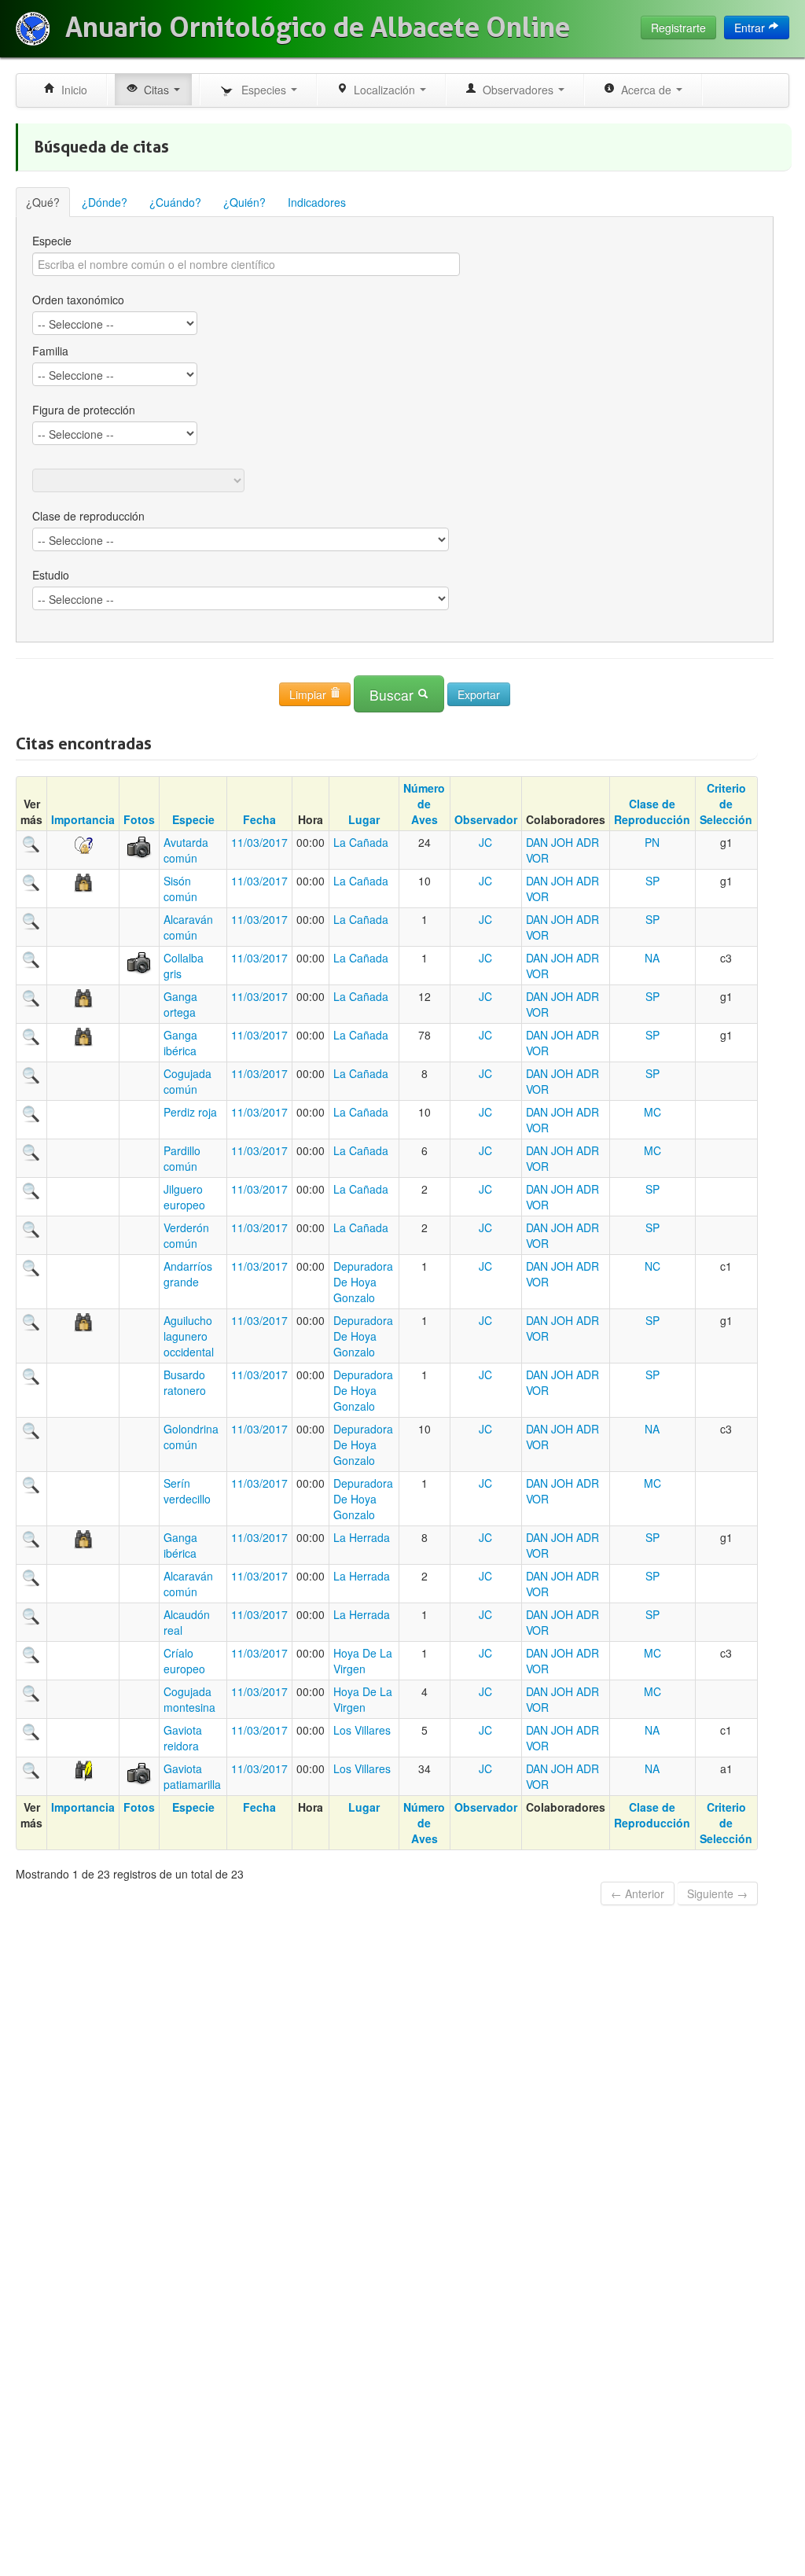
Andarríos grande (188, 1274)
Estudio (51, 575)
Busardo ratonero (185, 1382)
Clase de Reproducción (652, 811)
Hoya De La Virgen (363, 1661)
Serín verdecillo (187, 1491)
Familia (50, 351)
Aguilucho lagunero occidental (189, 1336)
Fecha (259, 819)
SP (652, 881)
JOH (562, 842)
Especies (262, 90)
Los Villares (362, 1730)
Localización (383, 90)
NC (652, 1266)
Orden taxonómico (78, 300)
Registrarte (678, 28)
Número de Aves (424, 804)
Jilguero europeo (184, 1197)
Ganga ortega (180, 1004)
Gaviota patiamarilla (192, 1776)
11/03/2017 (259, 842)
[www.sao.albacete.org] (33, 29)
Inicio (71, 90)
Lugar (364, 819)
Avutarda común (186, 850)
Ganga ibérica (180, 1043)
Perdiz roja (190, 1112)
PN (652, 842)
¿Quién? (244, 202)
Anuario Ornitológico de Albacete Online (318, 28)
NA (652, 958)
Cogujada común (187, 1081)
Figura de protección (84, 410)
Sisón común (180, 889)
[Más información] (31, 842)
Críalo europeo (184, 1661)
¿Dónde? (105, 202)
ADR (588, 842)
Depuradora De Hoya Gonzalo (363, 1282)
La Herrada (362, 1537)
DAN (537, 842)
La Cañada (361, 842)
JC (485, 842)
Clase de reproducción (88, 516)
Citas (155, 90)
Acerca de (645, 90)
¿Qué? (43, 202)
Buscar (393, 695)
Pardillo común (182, 1158)
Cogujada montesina (189, 1699)
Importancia (83, 819)
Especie (52, 241)
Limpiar (309, 694)
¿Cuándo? (175, 202)
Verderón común (186, 1235)
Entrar (751, 28)
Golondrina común (191, 1437)
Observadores (516, 90)
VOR (537, 858)
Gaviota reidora (183, 1738)
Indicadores (317, 202)
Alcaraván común (188, 927)
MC (652, 1112)
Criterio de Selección (726, 804)
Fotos (139, 819)
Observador (486, 819)
